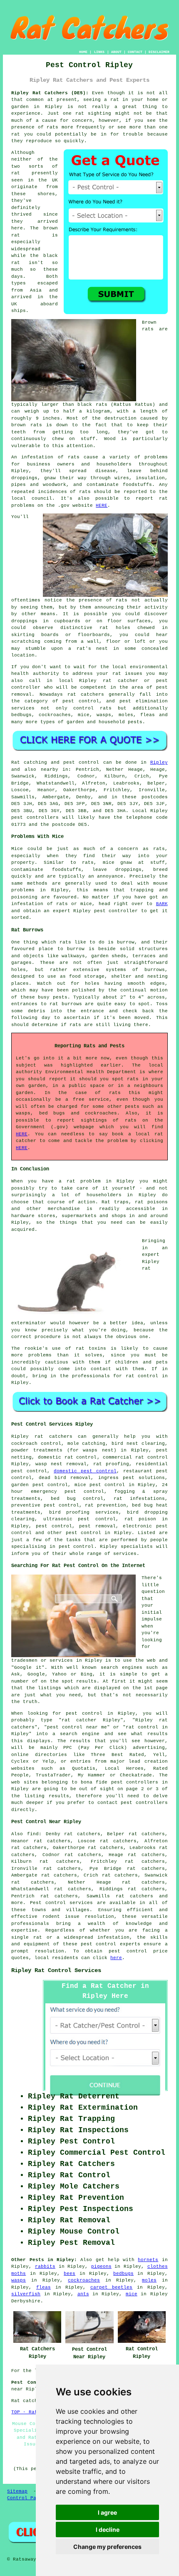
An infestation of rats (45, 457)
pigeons (101, 2267)
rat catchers (86, 694)
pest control (83, 1533)
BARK (162, 904)
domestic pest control (85, 1471)
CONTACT (135, 52)
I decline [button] (108, 2529)
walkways (73, 956)
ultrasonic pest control (80, 1519)
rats (122, 600)
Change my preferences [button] (107, 2547)
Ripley (54, 107)
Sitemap (17, 2491)
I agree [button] (107, 2512)
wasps (19, 2280)
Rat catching (29, 762)
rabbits (45, 2267)
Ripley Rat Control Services (56, 1970)
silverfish (26, 2294)
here (116, 1958)
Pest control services (62, 1903)
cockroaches (84, 2280)
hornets (148, 2260)
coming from (61, 641)
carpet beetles (112, 2287)
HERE (102, 506)
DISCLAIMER (159, 52)
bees (70, 2274)
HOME (83, 52)
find (33, 1834)
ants (83, 2294)
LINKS (99, 52)
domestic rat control (67, 1457)
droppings (24, 621)
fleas (44, 2287)
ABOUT (116, 52)
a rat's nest (88, 649)
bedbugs (123, 2274)
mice (132, 2294)
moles (149, 2280)
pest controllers (35, 818)
